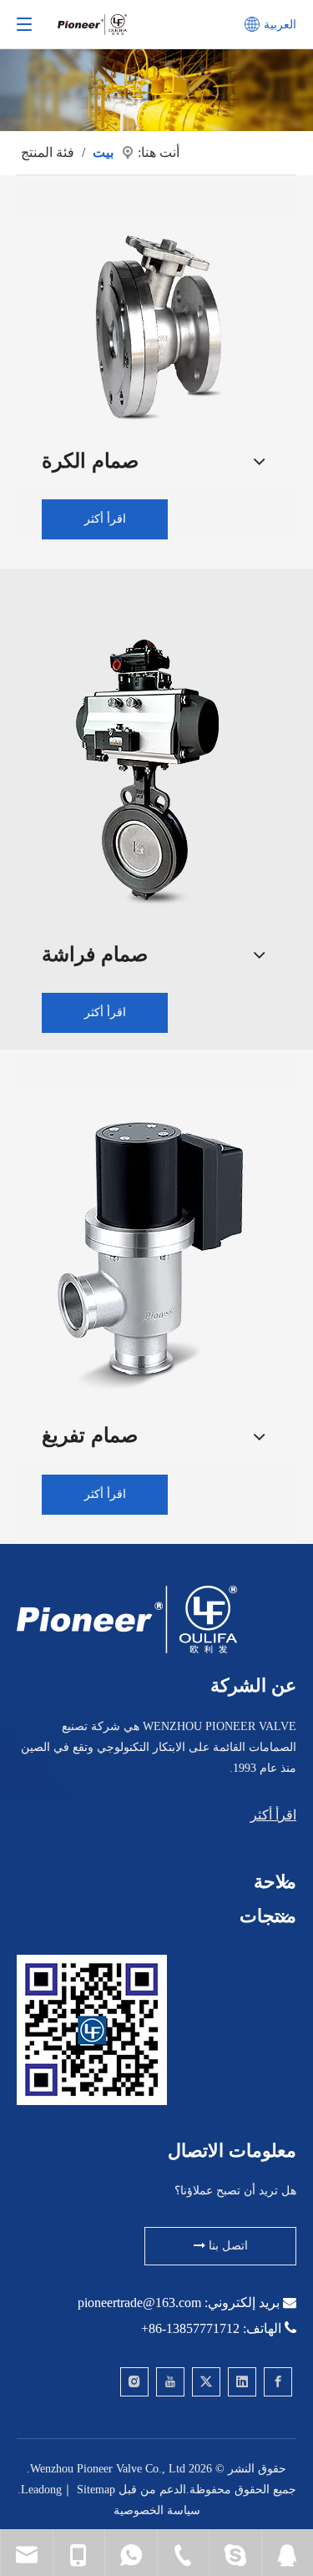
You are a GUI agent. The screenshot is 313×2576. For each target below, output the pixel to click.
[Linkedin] (242, 2382)
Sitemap (96, 2490)
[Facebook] (278, 2382)
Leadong (41, 2490)
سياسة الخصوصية (157, 2510)
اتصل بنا (227, 2246)
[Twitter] (206, 2382)
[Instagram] (134, 2382)
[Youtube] (170, 2382)
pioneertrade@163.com (139, 2303)
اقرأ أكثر (105, 519)
